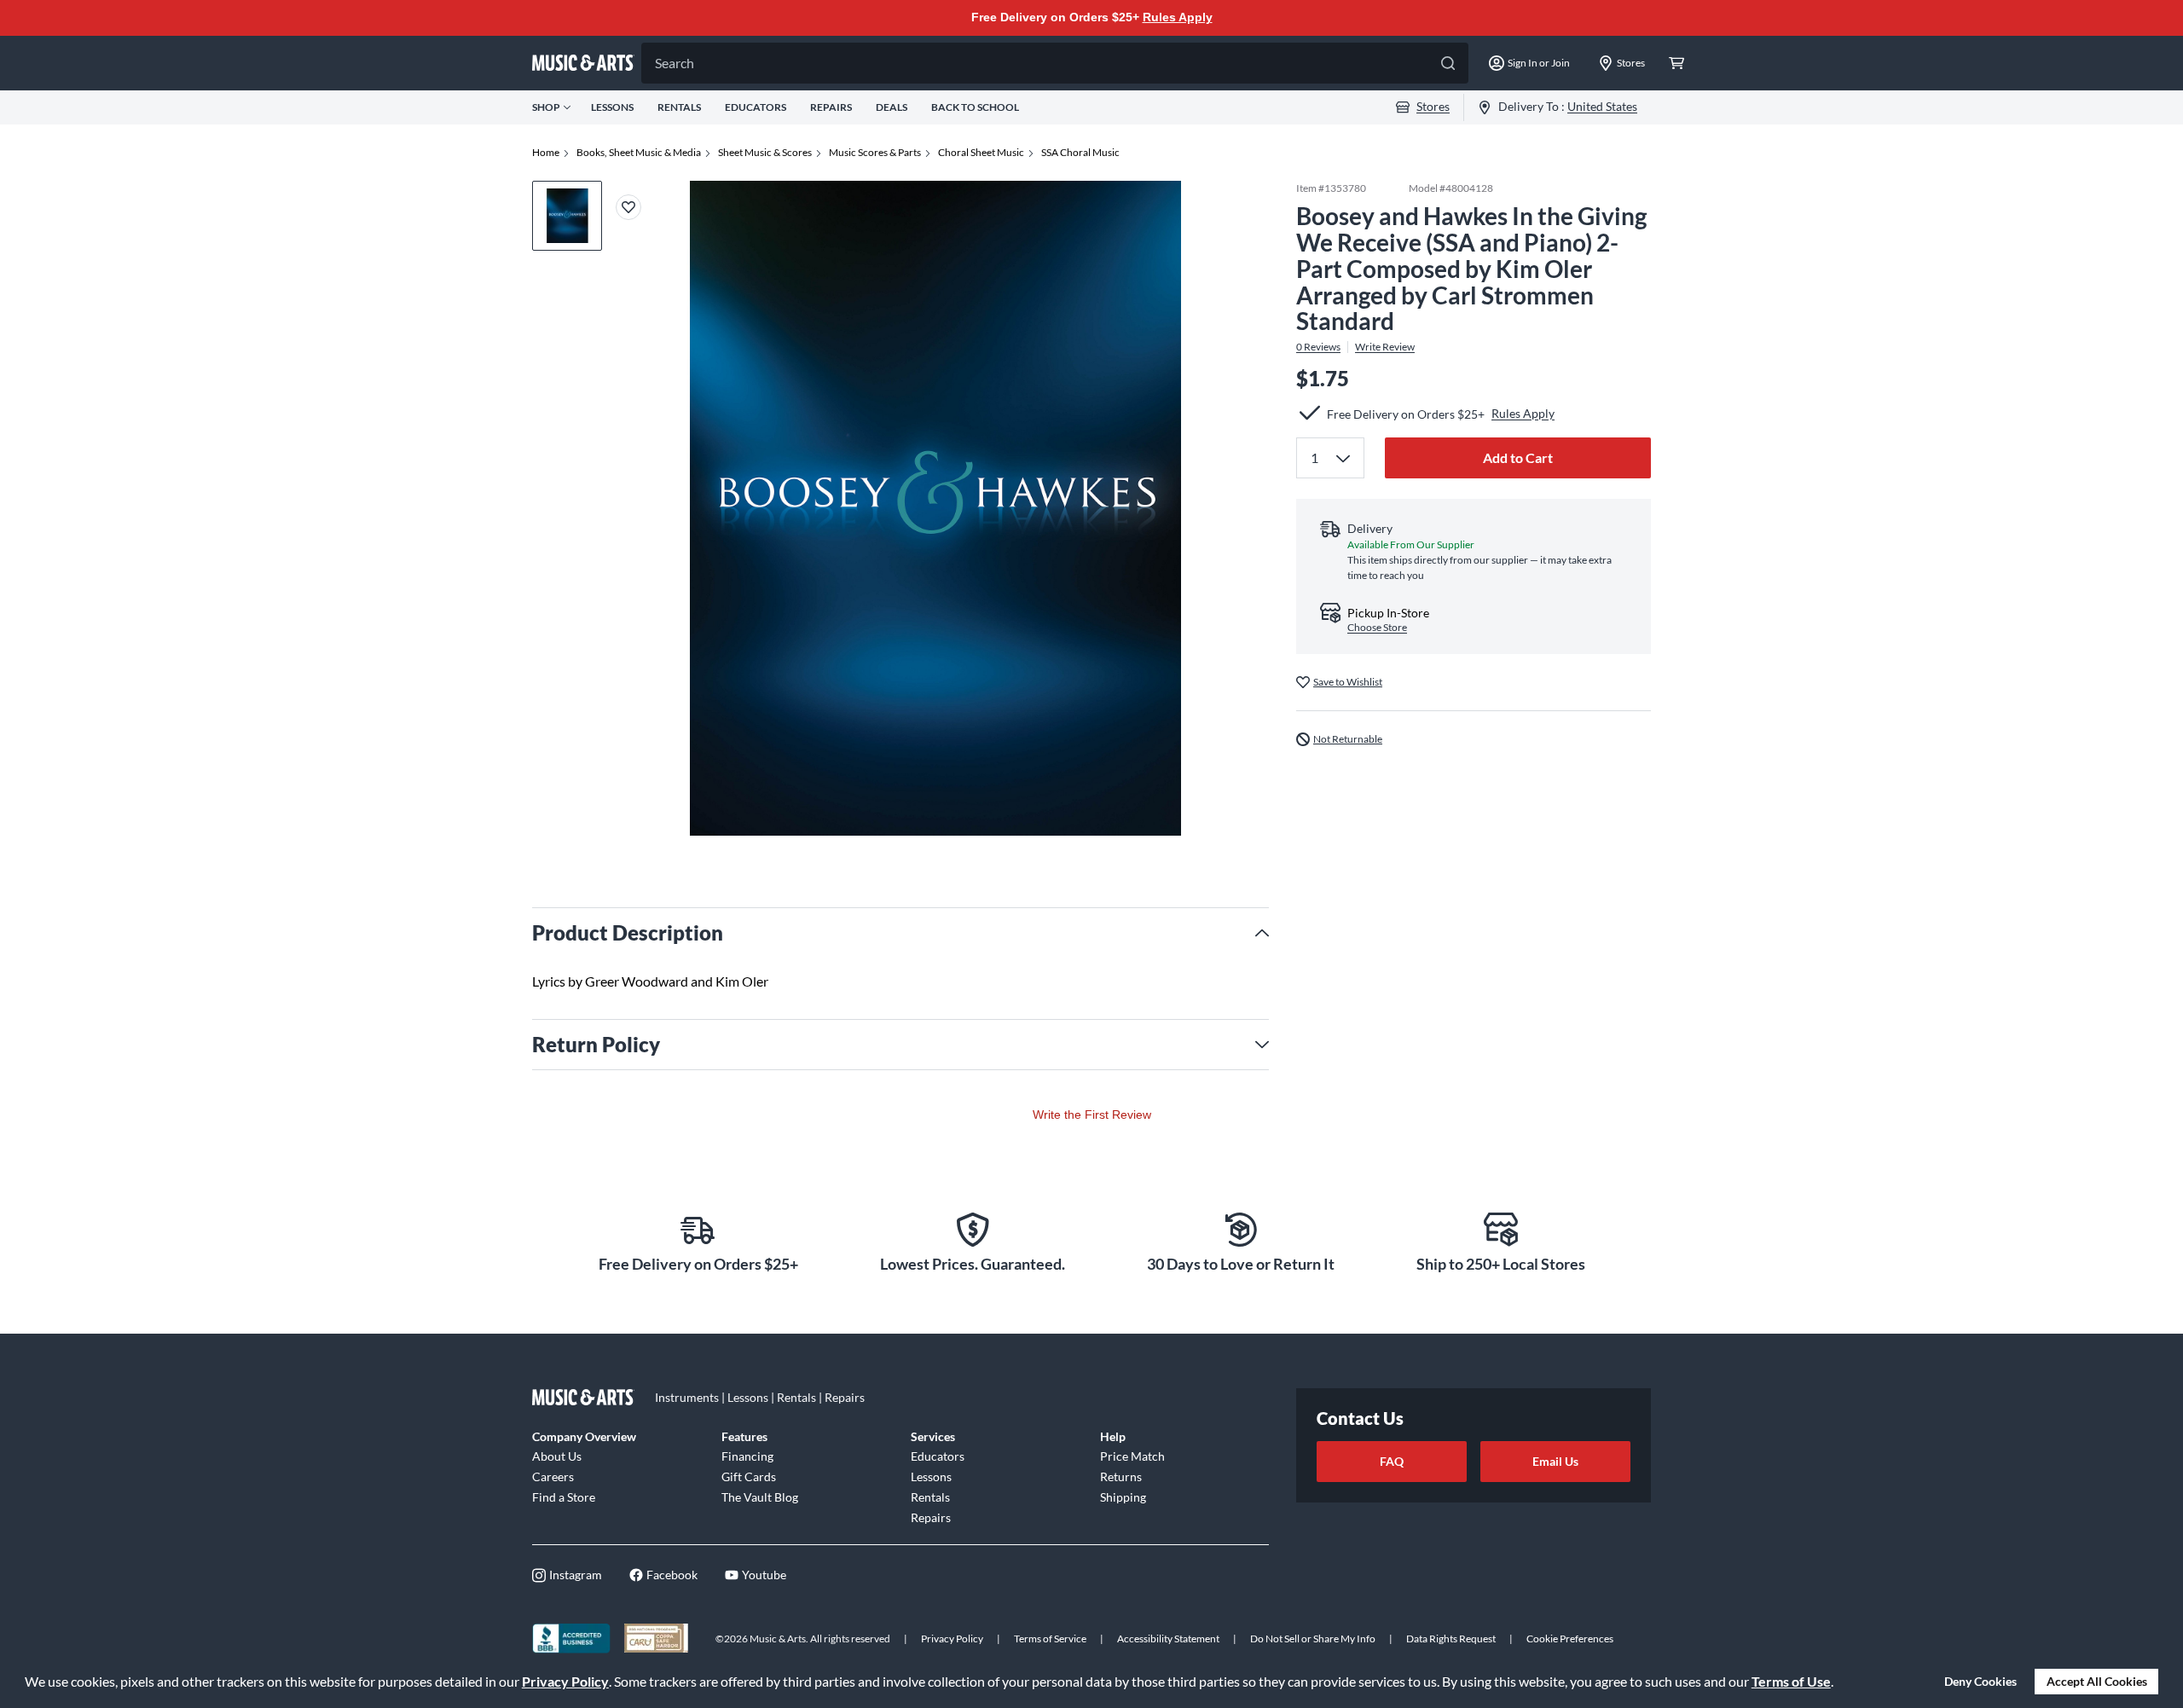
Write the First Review (1092, 1115)
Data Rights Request (1451, 1639)
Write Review (1385, 347)
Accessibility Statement (1168, 1639)
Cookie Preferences (1570, 1639)
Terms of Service (1050, 1639)
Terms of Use (1791, 1681)
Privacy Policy (565, 1681)
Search (675, 63)
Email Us (1555, 1461)
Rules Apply (1178, 17)
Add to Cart (1518, 457)
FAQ (1392, 1461)
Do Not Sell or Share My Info (1313, 1639)
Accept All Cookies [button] (2097, 1681)
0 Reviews (1318, 347)
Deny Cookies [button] (1980, 1681)
